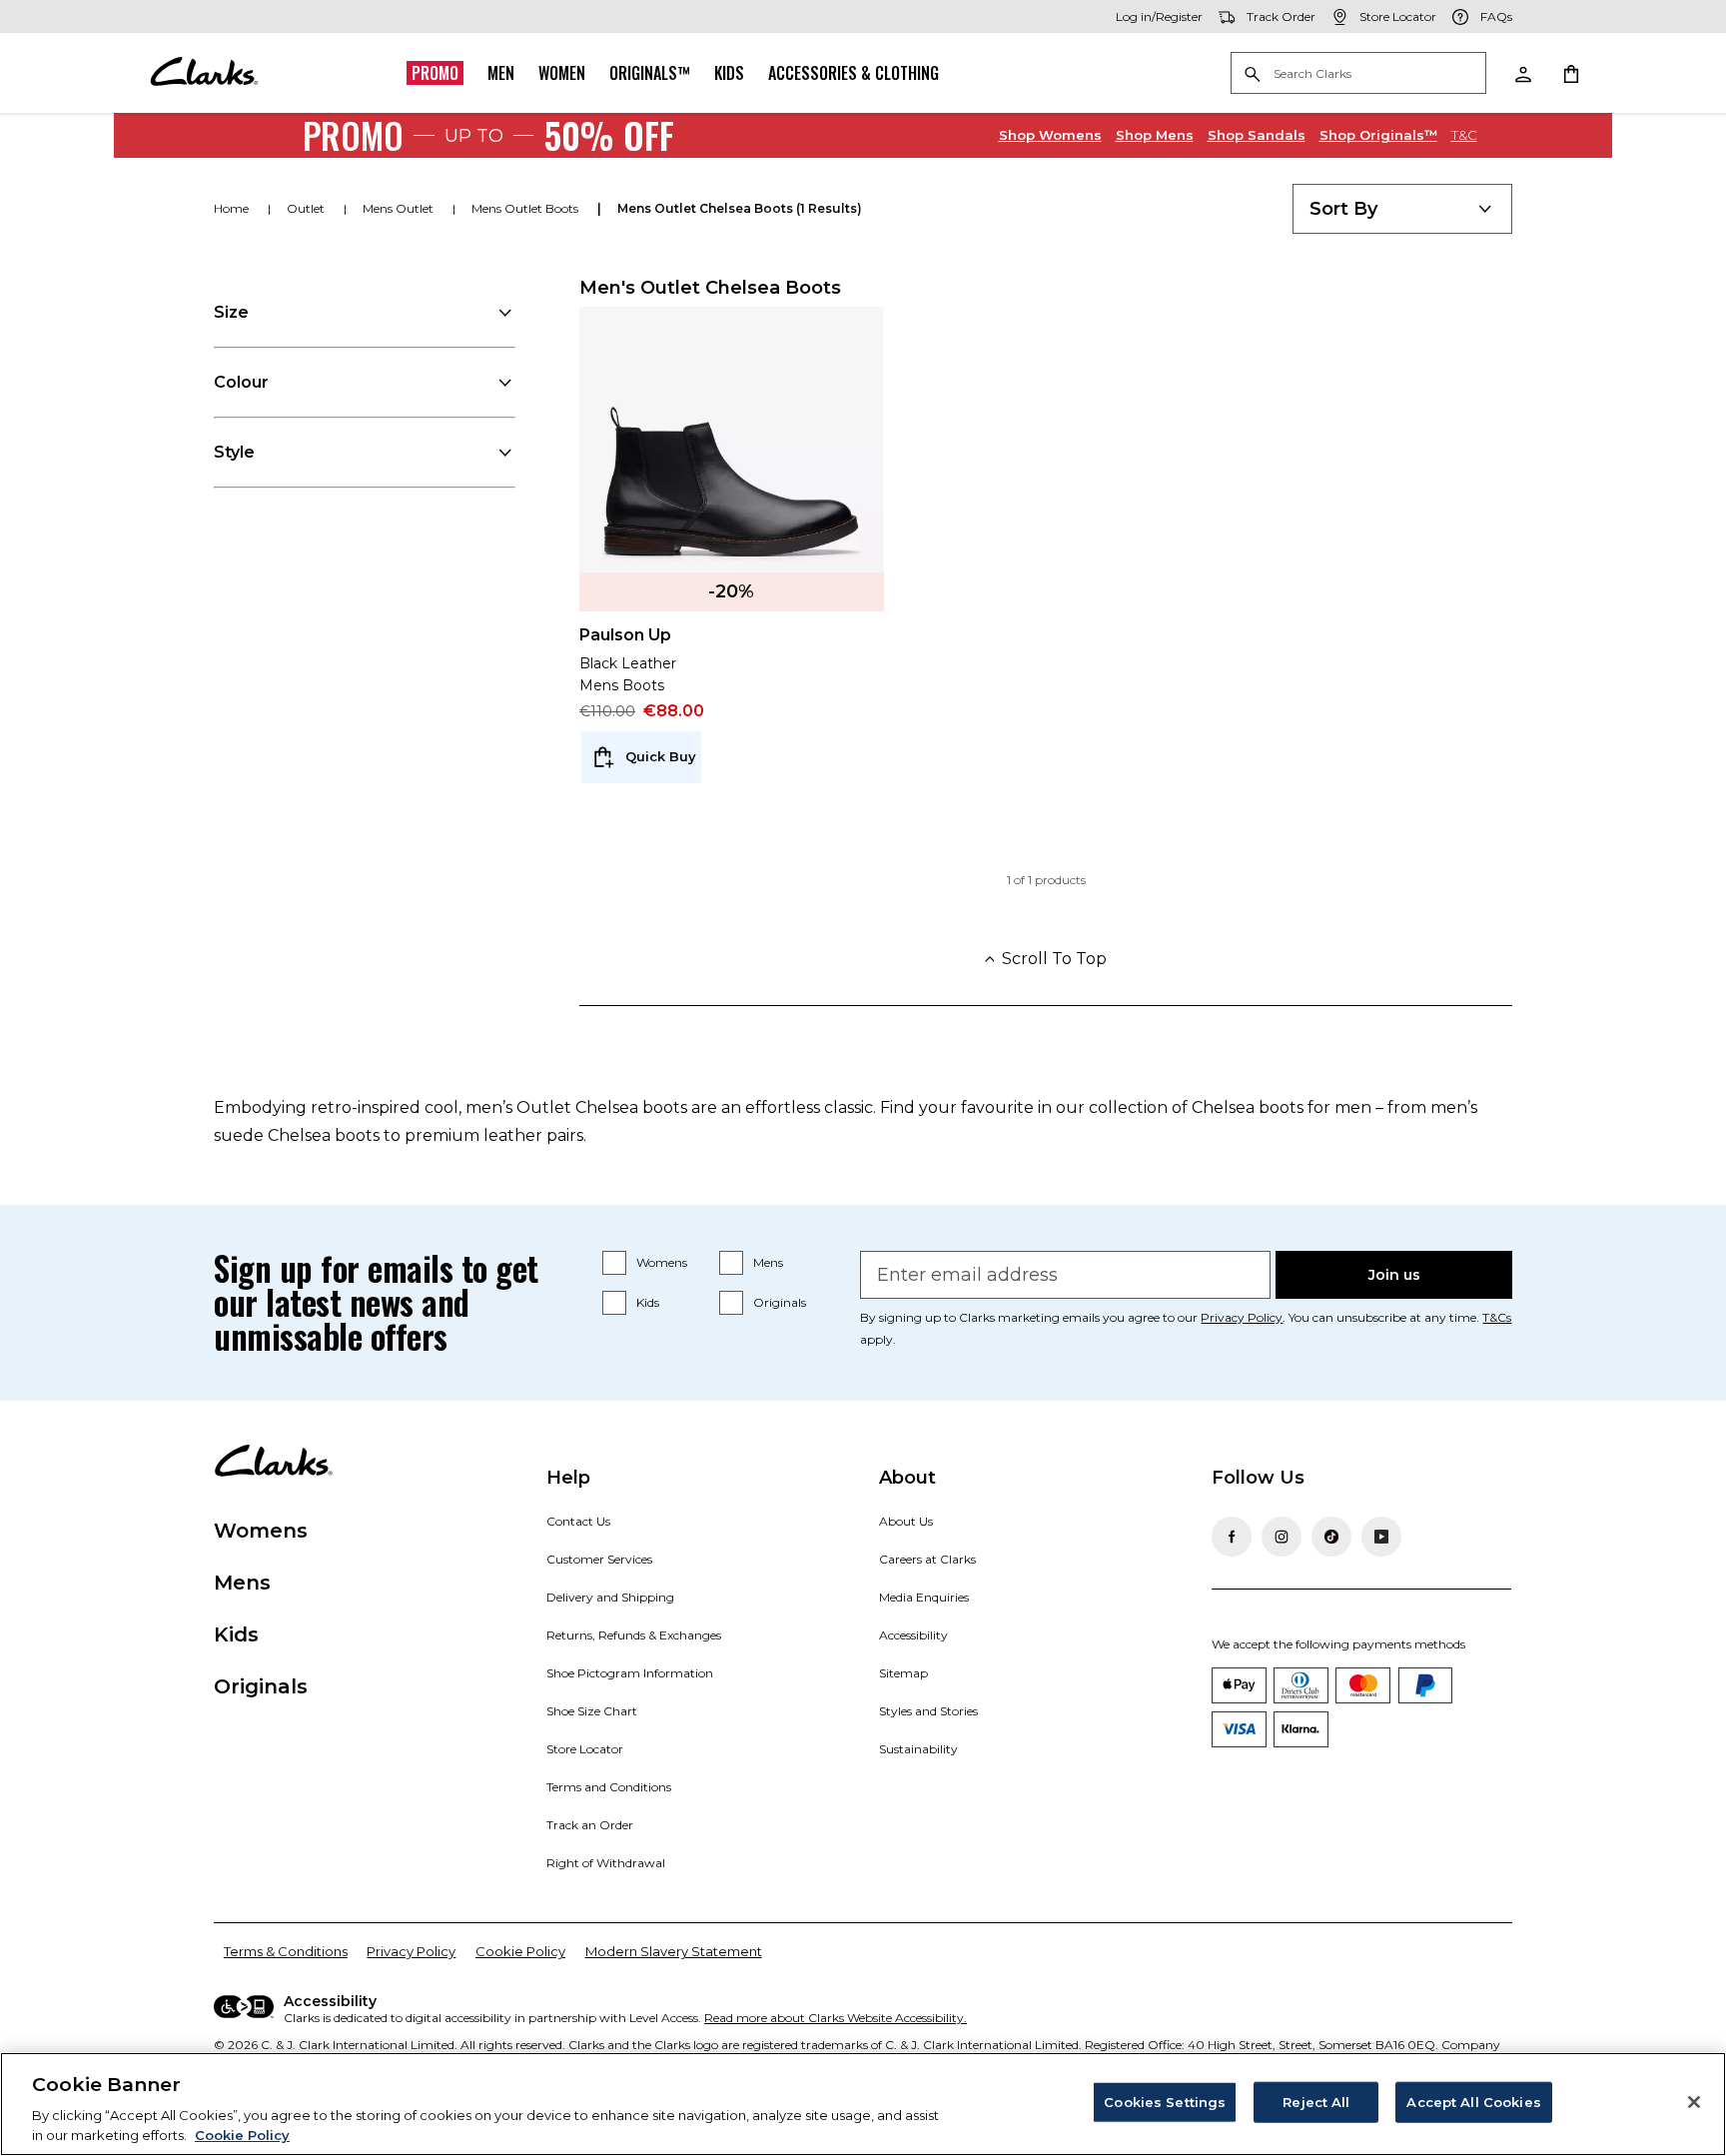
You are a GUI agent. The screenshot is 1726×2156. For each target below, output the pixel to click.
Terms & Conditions (286, 1951)
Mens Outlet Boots (526, 208)
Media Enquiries (924, 1597)
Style (234, 452)
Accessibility (913, 1635)
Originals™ (650, 73)
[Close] (1694, 2102)
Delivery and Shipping (610, 1597)
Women (562, 73)
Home (233, 208)
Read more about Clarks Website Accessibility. (836, 2018)
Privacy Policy (1242, 1317)
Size (231, 312)
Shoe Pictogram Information (630, 1673)
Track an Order (590, 1825)
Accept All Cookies (1473, 2102)
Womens (1050, 135)
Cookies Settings (1165, 2102)
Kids (729, 73)
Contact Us (578, 1521)
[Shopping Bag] (1570, 73)
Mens (1155, 135)
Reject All (1316, 2102)
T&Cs (1497, 1317)
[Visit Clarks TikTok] (1331, 1537)
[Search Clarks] (1358, 74)
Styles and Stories (928, 1711)
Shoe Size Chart (592, 1711)
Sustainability (918, 1749)
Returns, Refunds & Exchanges (634, 1635)
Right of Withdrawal (606, 1863)
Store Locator (585, 1749)
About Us (906, 1521)
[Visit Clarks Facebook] (1232, 1537)
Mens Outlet (400, 208)
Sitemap (903, 1673)
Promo (435, 73)
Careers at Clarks (927, 1559)
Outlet (307, 208)
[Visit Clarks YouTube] (1381, 1537)
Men (501, 73)
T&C (1464, 135)
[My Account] (1522, 73)
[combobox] (1402, 209)
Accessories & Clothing (854, 73)
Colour (241, 382)
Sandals (1257, 135)
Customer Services (599, 1559)
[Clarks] (204, 73)
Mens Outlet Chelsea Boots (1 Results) (740, 208)
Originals (780, 1302)
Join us (1394, 1275)
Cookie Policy (520, 1951)
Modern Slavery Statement (674, 1951)
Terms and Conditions (609, 1787)
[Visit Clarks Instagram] (1282, 1537)
